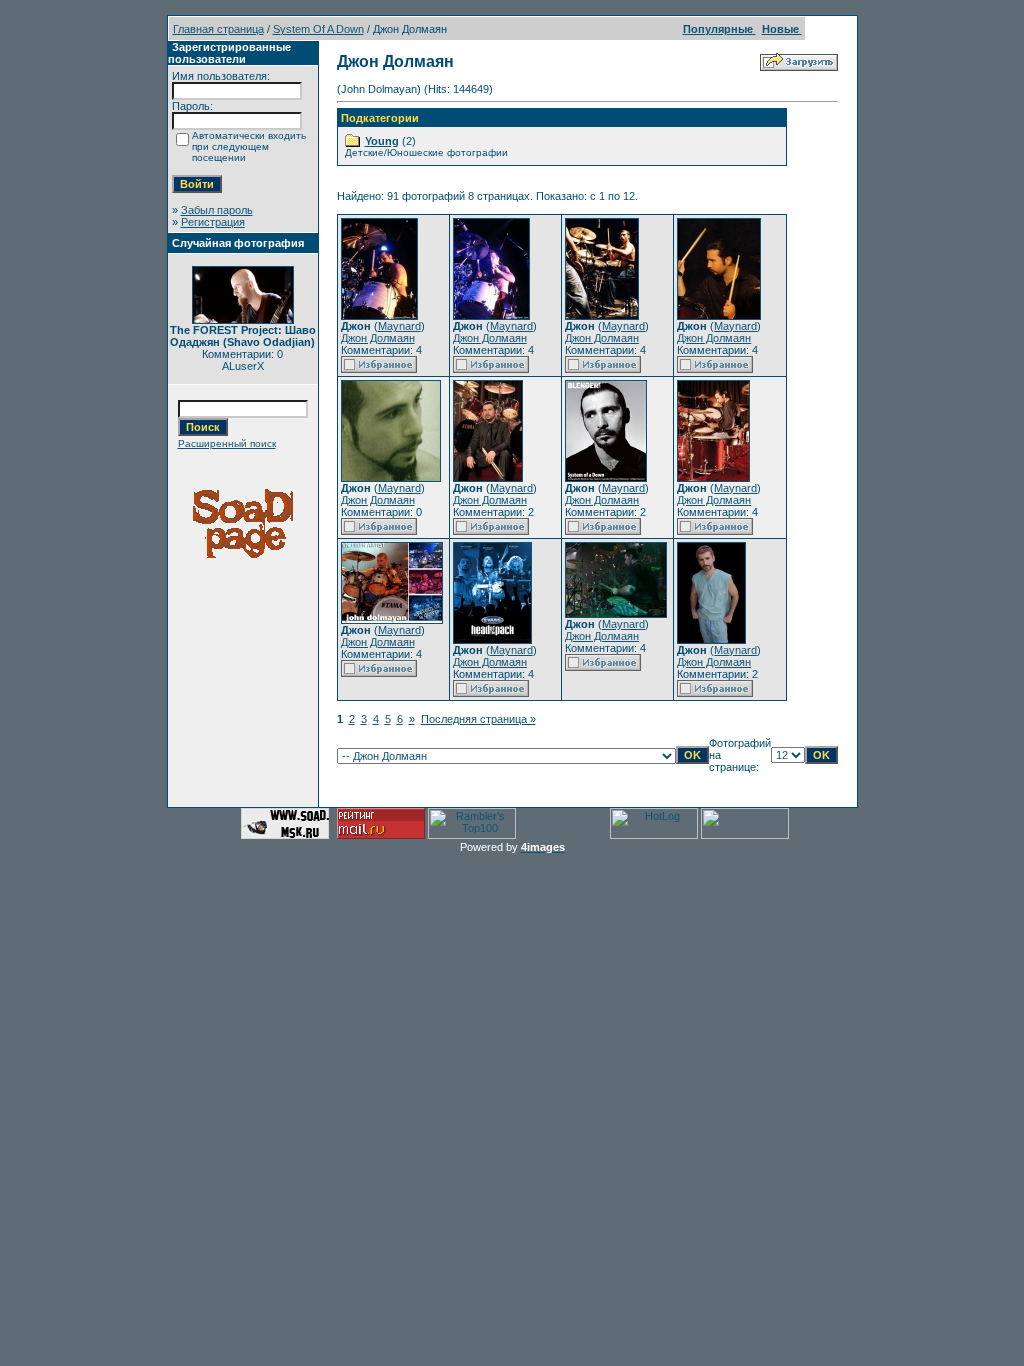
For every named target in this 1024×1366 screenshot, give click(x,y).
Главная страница (218, 29)
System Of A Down (318, 29)
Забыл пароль (217, 210)
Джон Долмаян (378, 338)
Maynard (399, 326)
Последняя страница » (478, 719)
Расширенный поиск (227, 443)
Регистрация (213, 222)
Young (382, 141)
